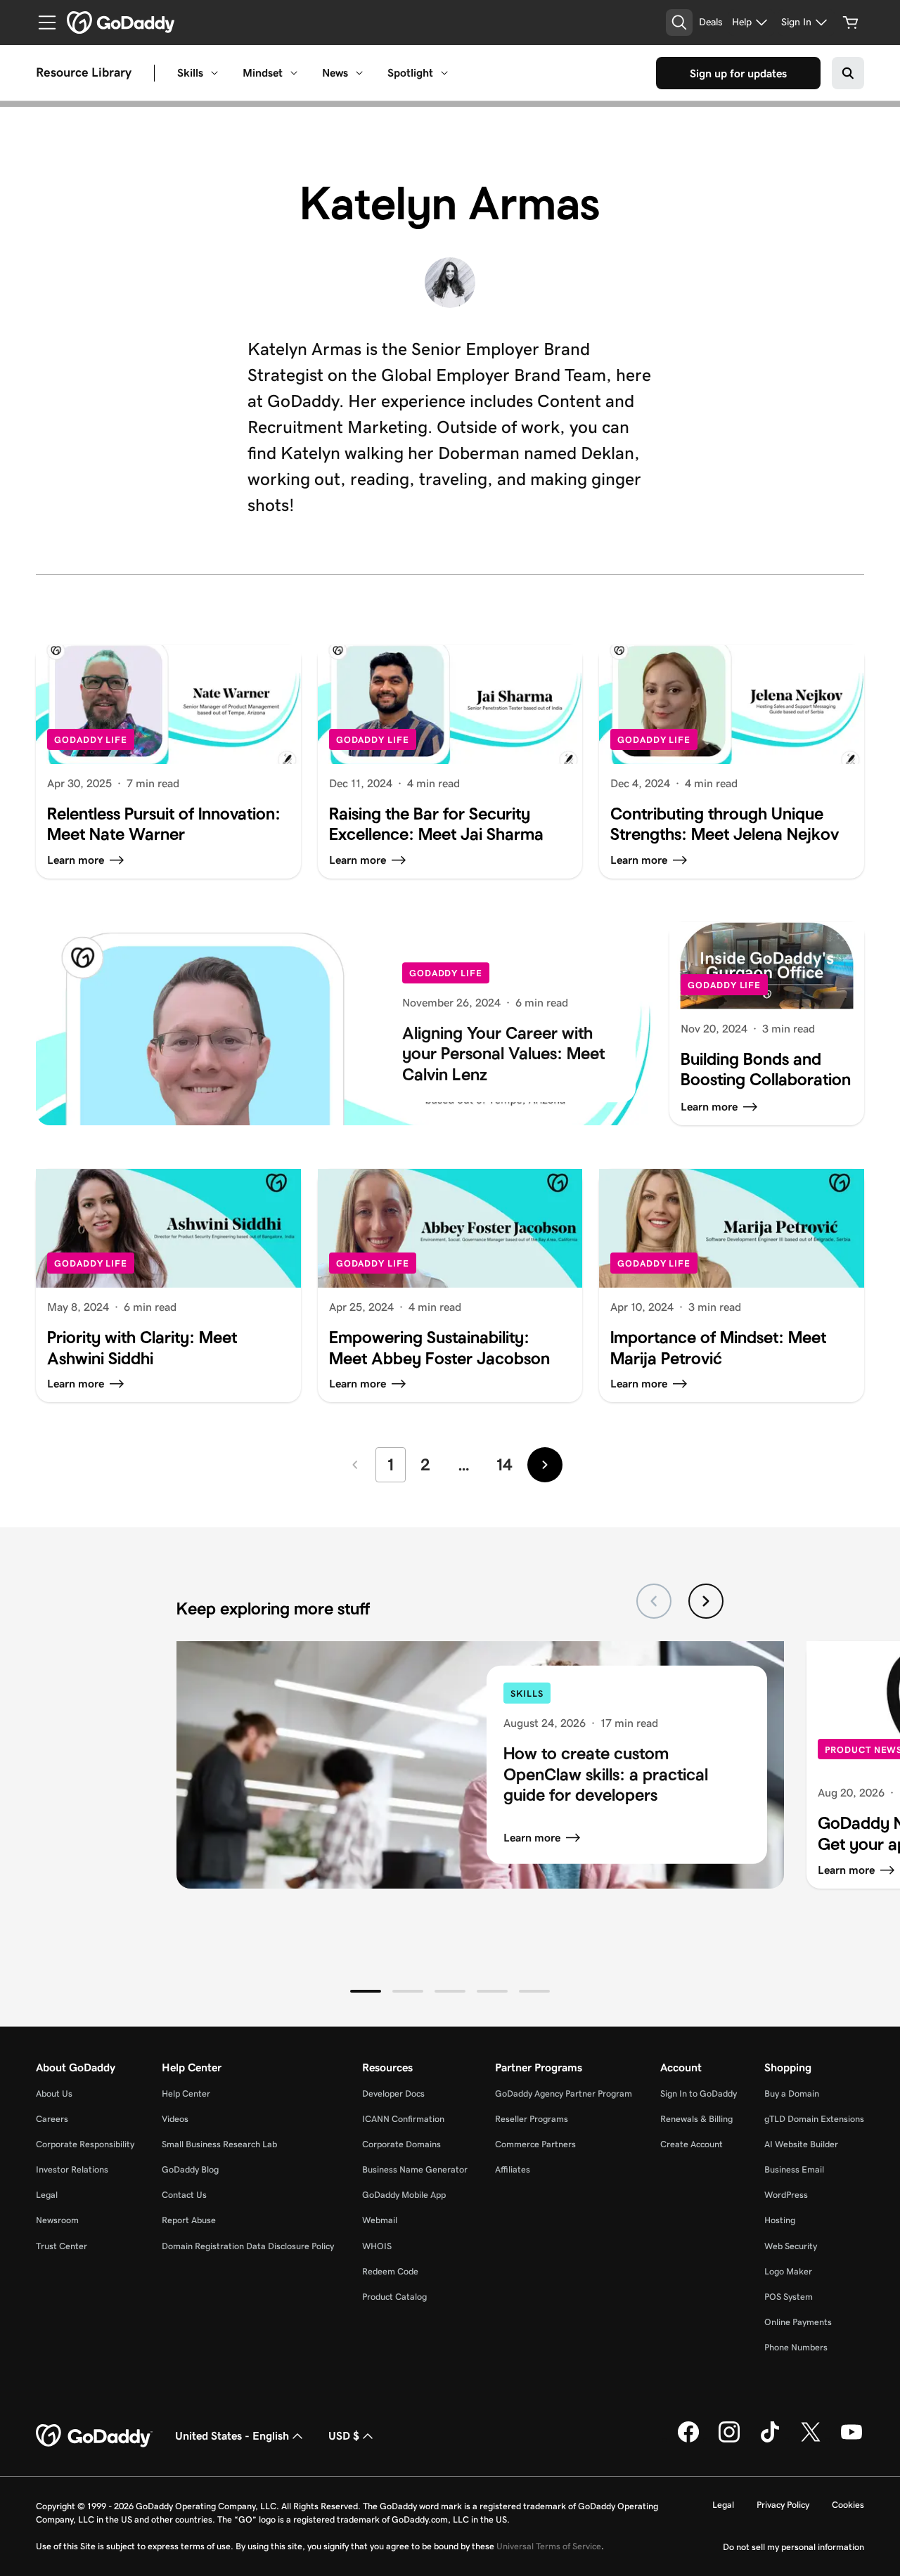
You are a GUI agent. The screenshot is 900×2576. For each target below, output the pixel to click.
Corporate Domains (401, 2144)
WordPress (786, 2195)
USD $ (344, 2436)
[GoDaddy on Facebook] (688, 2440)
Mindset (263, 73)
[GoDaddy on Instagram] (729, 2440)
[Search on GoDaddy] (848, 73)
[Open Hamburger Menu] (41, 22)
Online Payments (798, 2322)
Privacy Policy (783, 2505)
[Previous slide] (654, 1601)
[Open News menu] (359, 73)
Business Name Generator (415, 2169)
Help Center (186, 2093)
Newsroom (57, 2220)
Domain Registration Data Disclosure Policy (248, 2246)
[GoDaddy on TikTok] (770, 2440)
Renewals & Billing (696, 2119)
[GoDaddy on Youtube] (851, 2440)
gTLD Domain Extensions (814, 2119)
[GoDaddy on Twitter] (811, 2440)
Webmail (380, 2220)
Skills (190, 73)
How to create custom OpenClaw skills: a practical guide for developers (606, 1774)
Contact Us (184, 2195)
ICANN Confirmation (403, 2119)
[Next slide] (706, 1601)
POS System (789, 2297)
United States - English (232, 2436)
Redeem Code (390, 2271)
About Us (54, 2093)
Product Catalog (394, 2297)
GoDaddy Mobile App (404, 2195)
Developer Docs (393, 2093)
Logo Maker (788, 2271)
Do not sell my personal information (793, 2547)
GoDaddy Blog (190, 2169)
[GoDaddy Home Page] (94, 2436)
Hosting (780, 2220)
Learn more (532, 1838)
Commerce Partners (535, 2144)
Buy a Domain (792, 2093)
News (335, 73)
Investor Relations (72, 2169)
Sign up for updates (738, 73)
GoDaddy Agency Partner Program (564, 2093)
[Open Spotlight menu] (444, 73)
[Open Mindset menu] (294, 73)
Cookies (848, 2505)
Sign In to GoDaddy (699, 2093)
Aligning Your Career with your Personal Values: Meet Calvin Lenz (503, 1054)
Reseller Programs (532, 2119)
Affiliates (513, 2169)
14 (504, 1464)
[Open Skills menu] (214, 73)
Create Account (692, 2144)
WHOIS (377, 2246)
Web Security (791, 2246)
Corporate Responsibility (85, 2144)
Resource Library (84, 73)
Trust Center (62, 2246)
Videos (175, 2119)
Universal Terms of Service (549, 2546)
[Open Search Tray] (679, 22)
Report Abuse (189, 2220)
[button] (366, 1991)
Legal (47, 2195)
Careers (52, 2119)
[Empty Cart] (851, 22)
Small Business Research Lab (219, 2144)
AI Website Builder (801, 2144)
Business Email (794, 2169)
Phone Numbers (796, 2347)
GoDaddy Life (91, 740)
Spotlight (410, 73)
